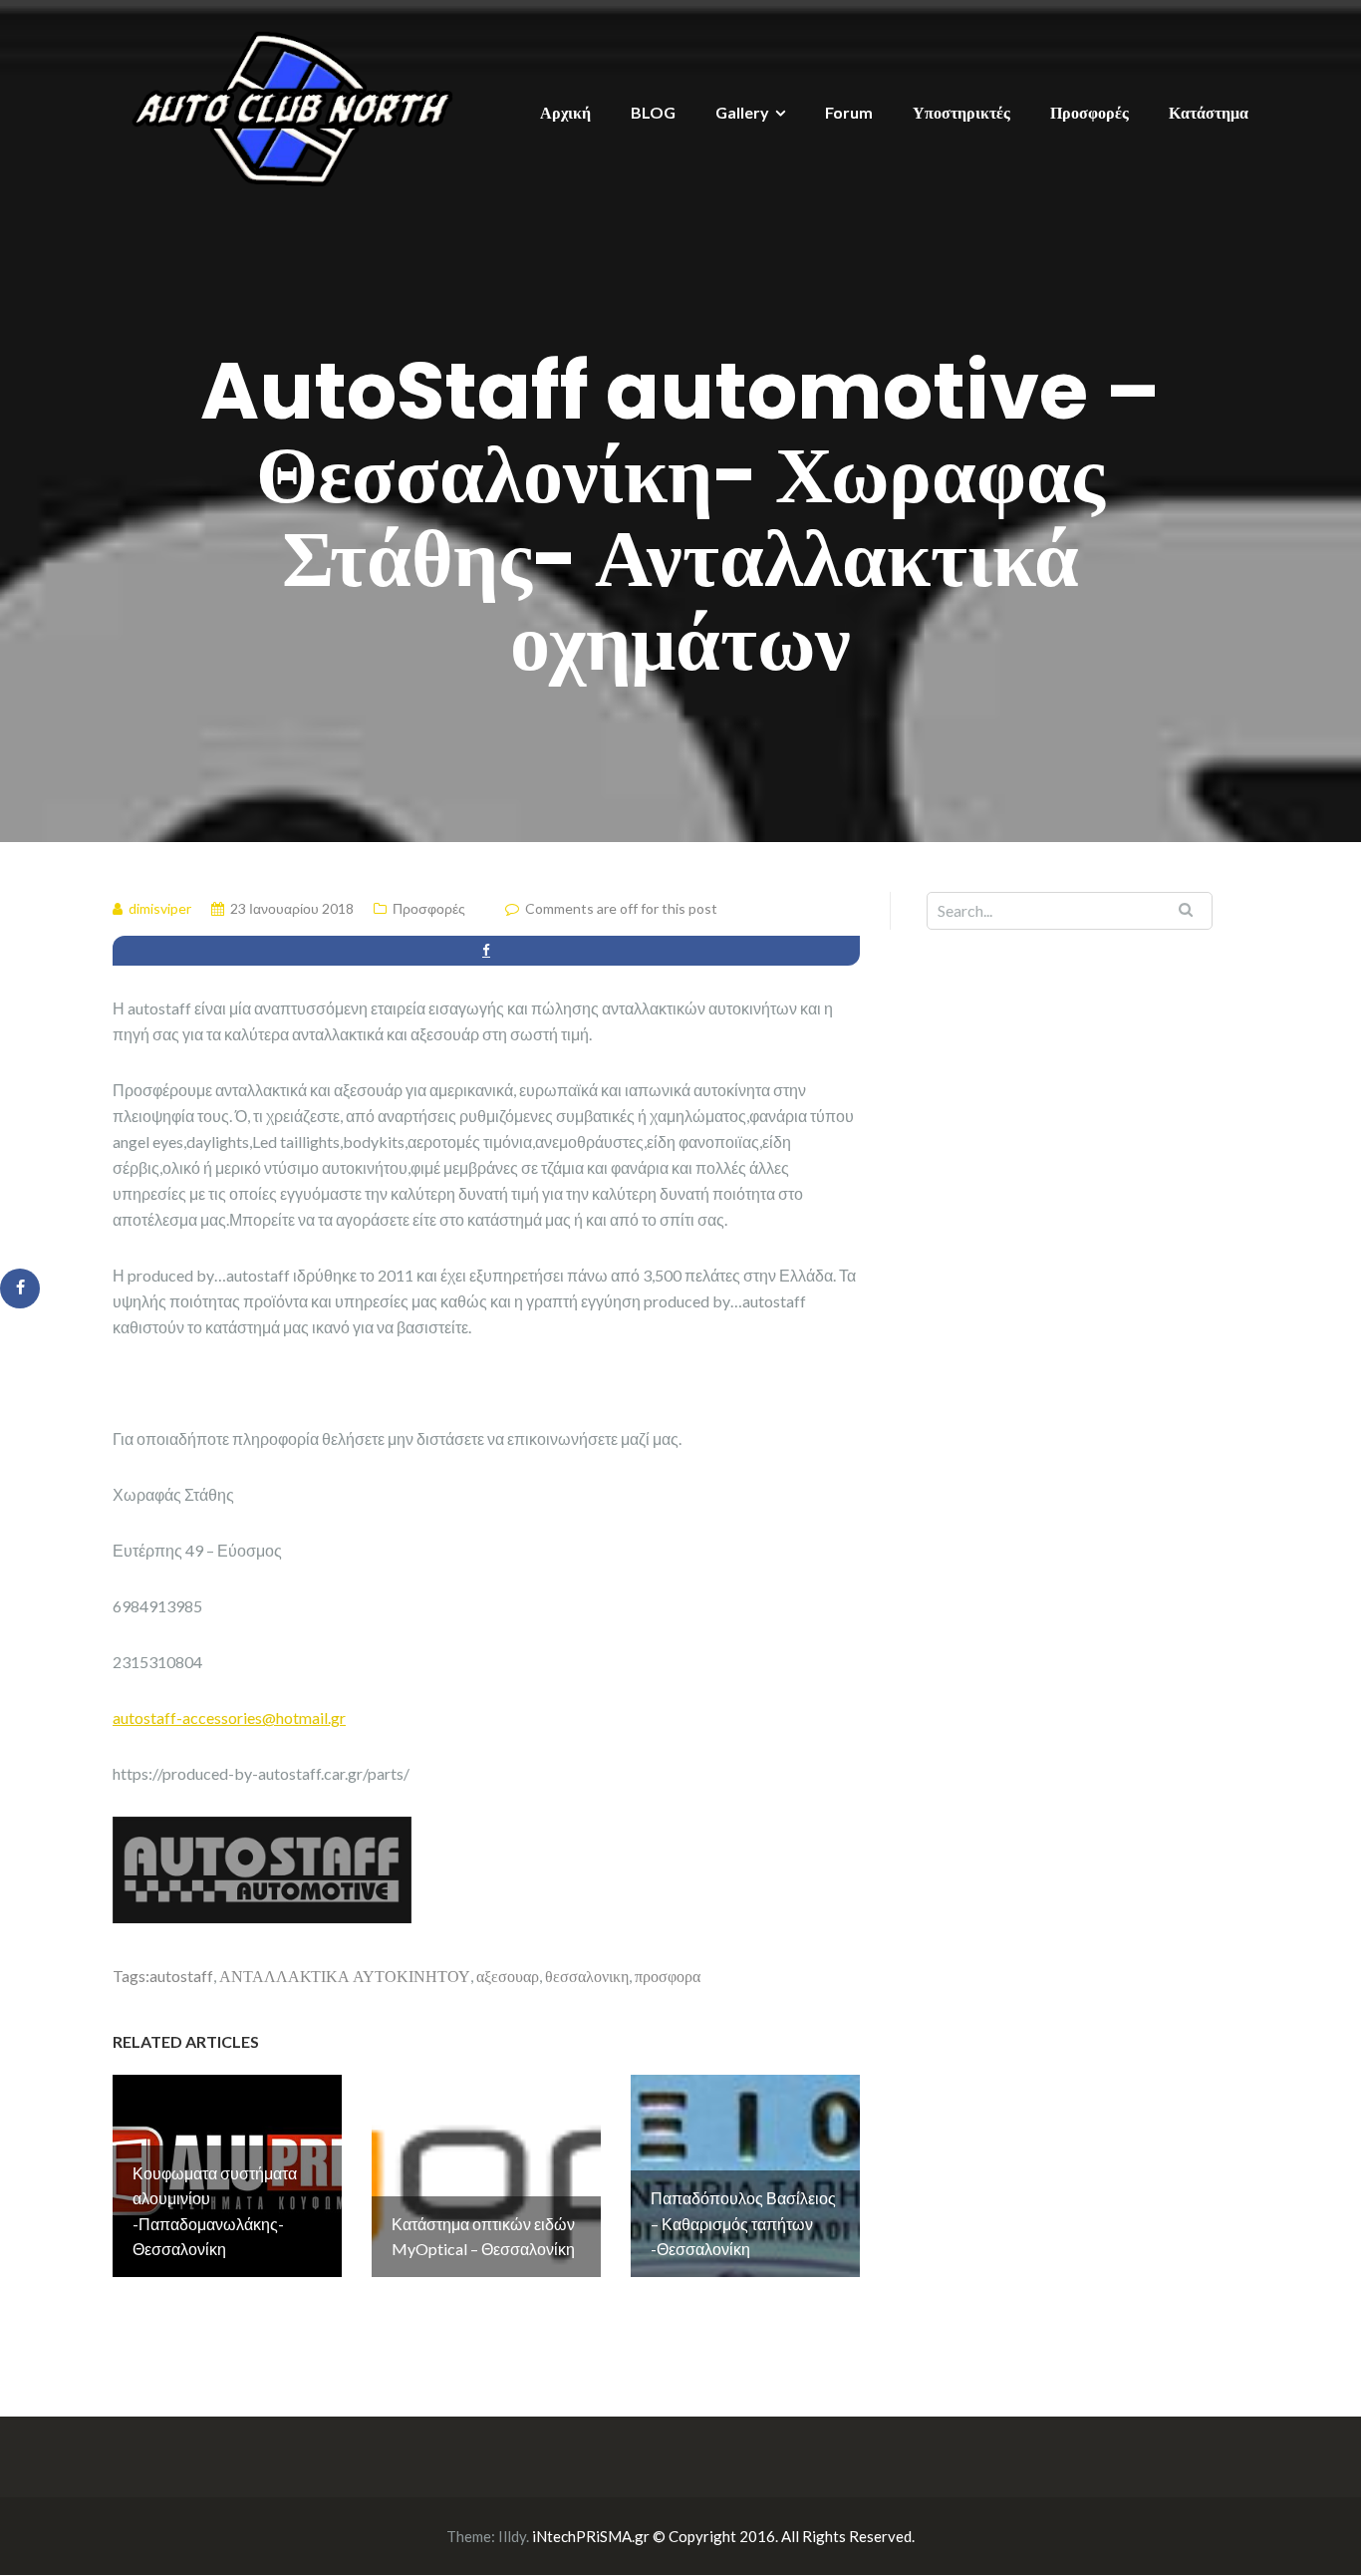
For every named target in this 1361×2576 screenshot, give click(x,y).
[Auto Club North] (292, 107)
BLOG (653, 112)
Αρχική (565, 112)
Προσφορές (1089, 112)
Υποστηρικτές (961, 112)
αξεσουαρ (508, 1976)
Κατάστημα (1209, 112)
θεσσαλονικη (587, 1976)
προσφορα (668, 1976)
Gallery (742, 112)
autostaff (181, 1976)
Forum (849, 112)
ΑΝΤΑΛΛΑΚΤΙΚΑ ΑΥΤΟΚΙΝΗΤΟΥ (345, 1976)
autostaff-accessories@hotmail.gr (229, 1717)
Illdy (512, 2536)
